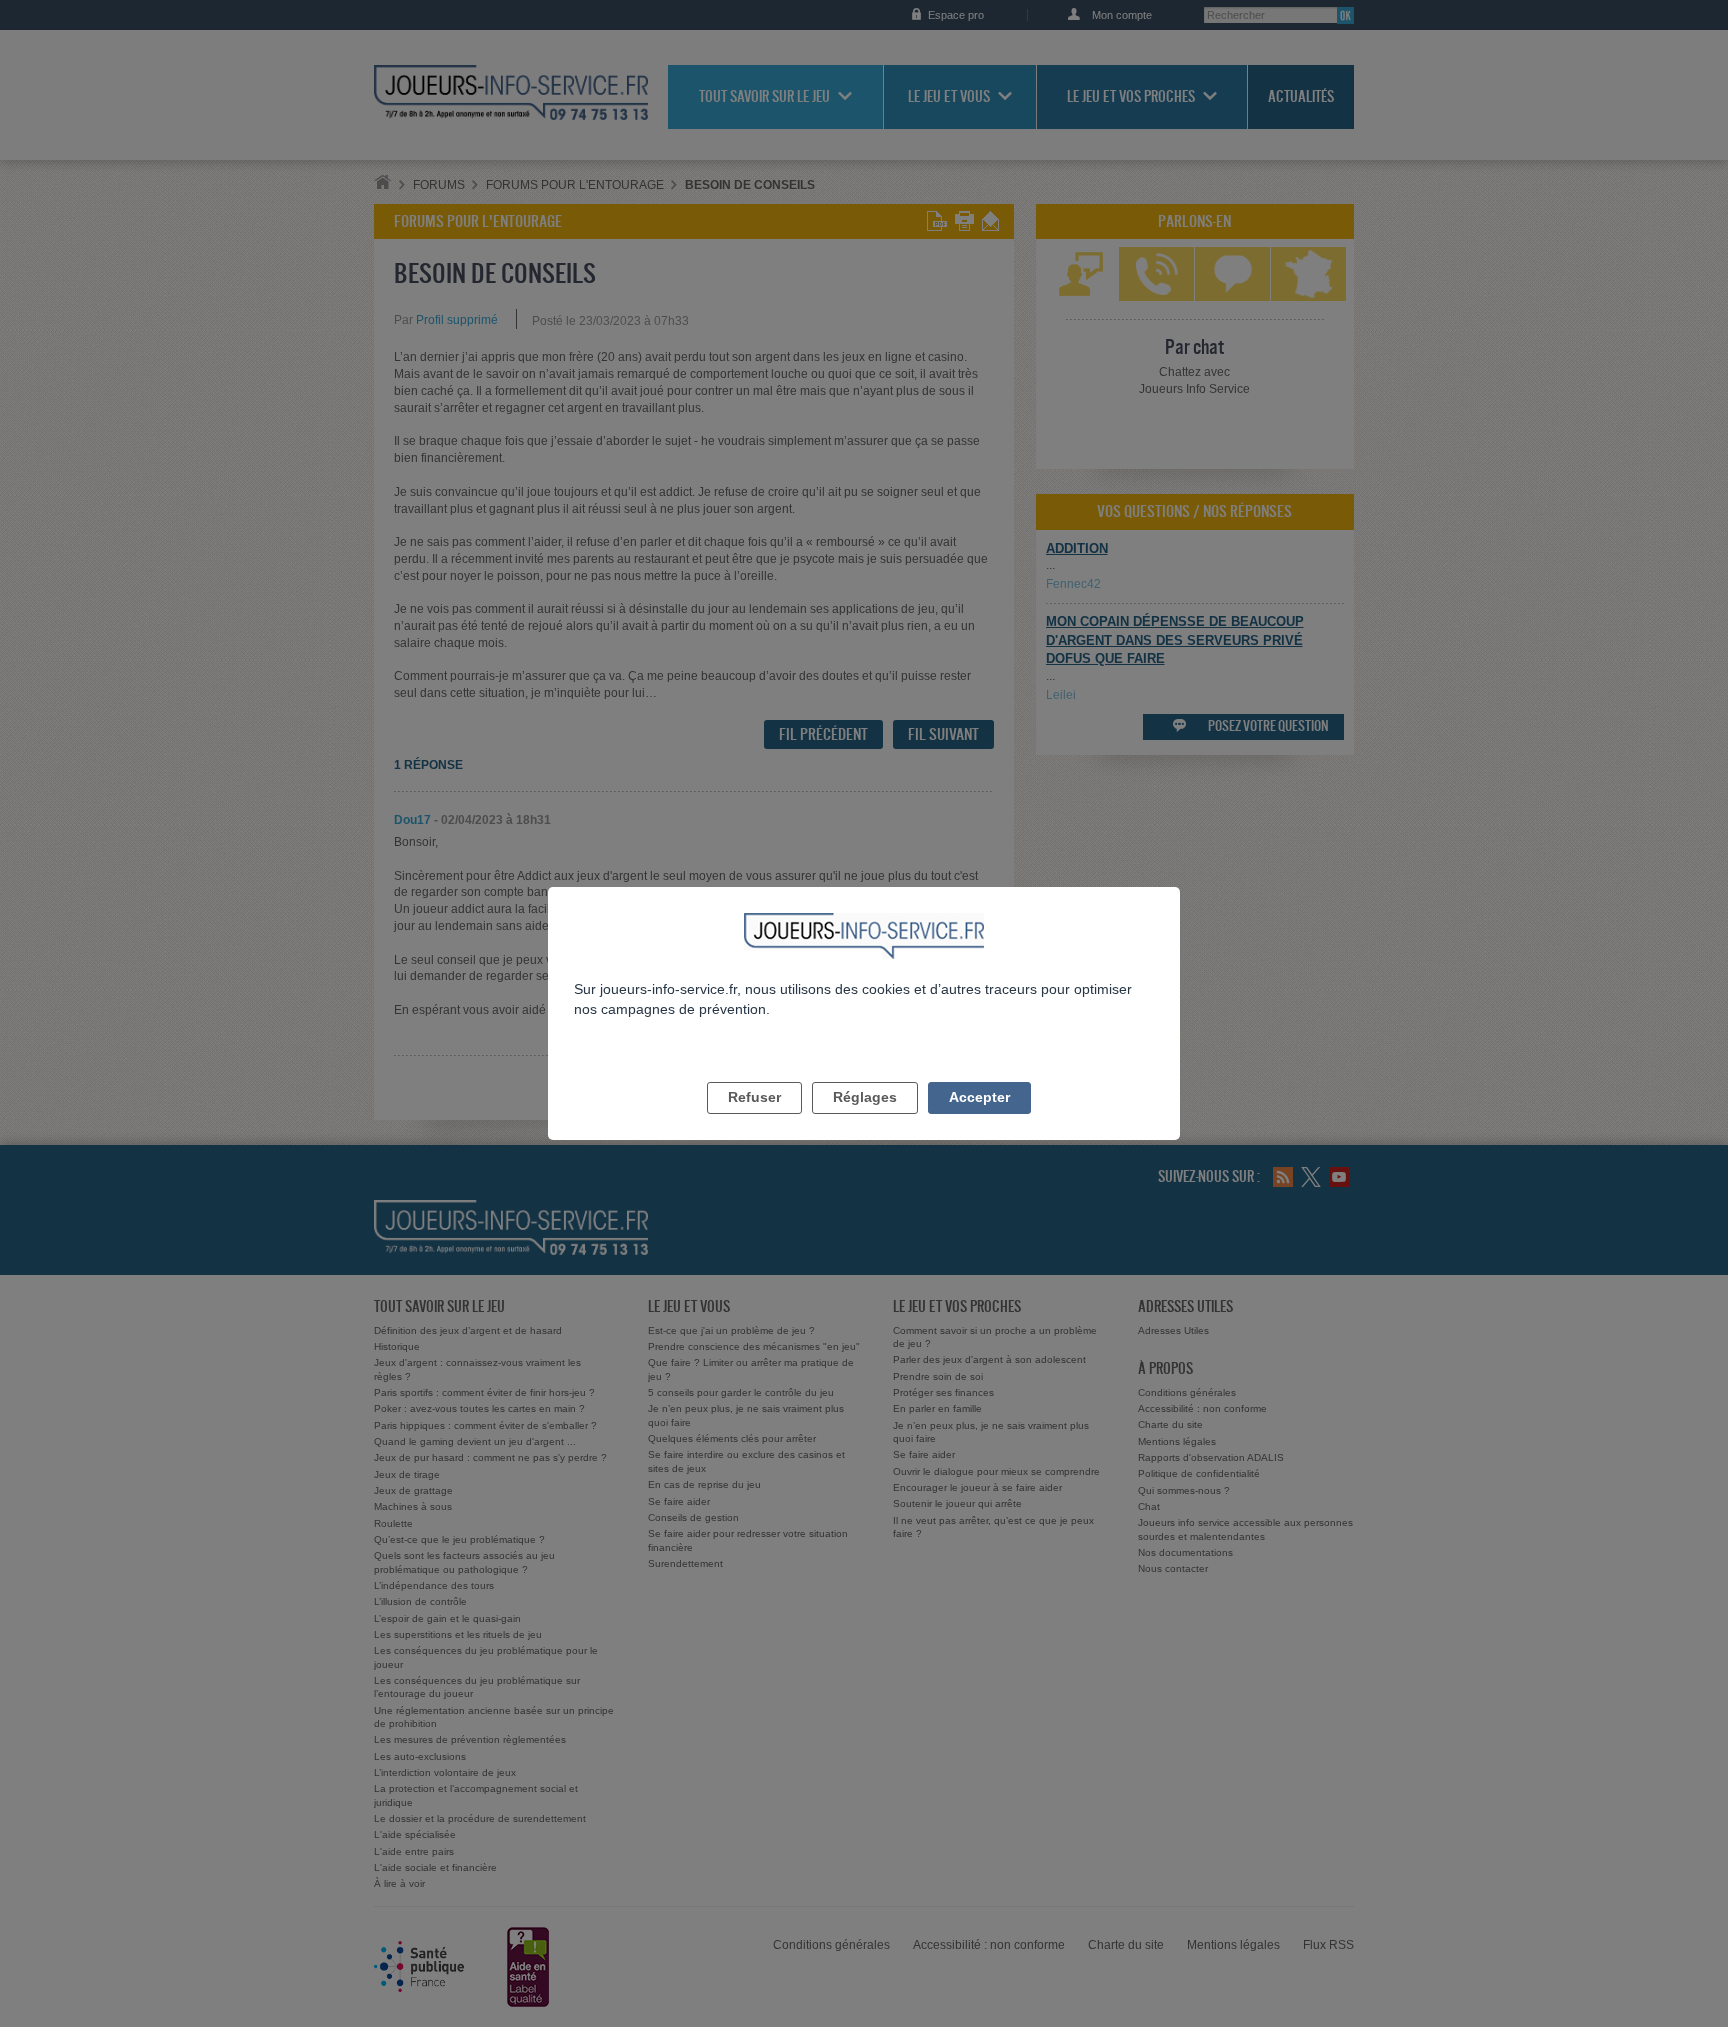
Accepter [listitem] (979, 1097)
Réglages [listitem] (865, 1097)
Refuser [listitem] (754, 1097)
